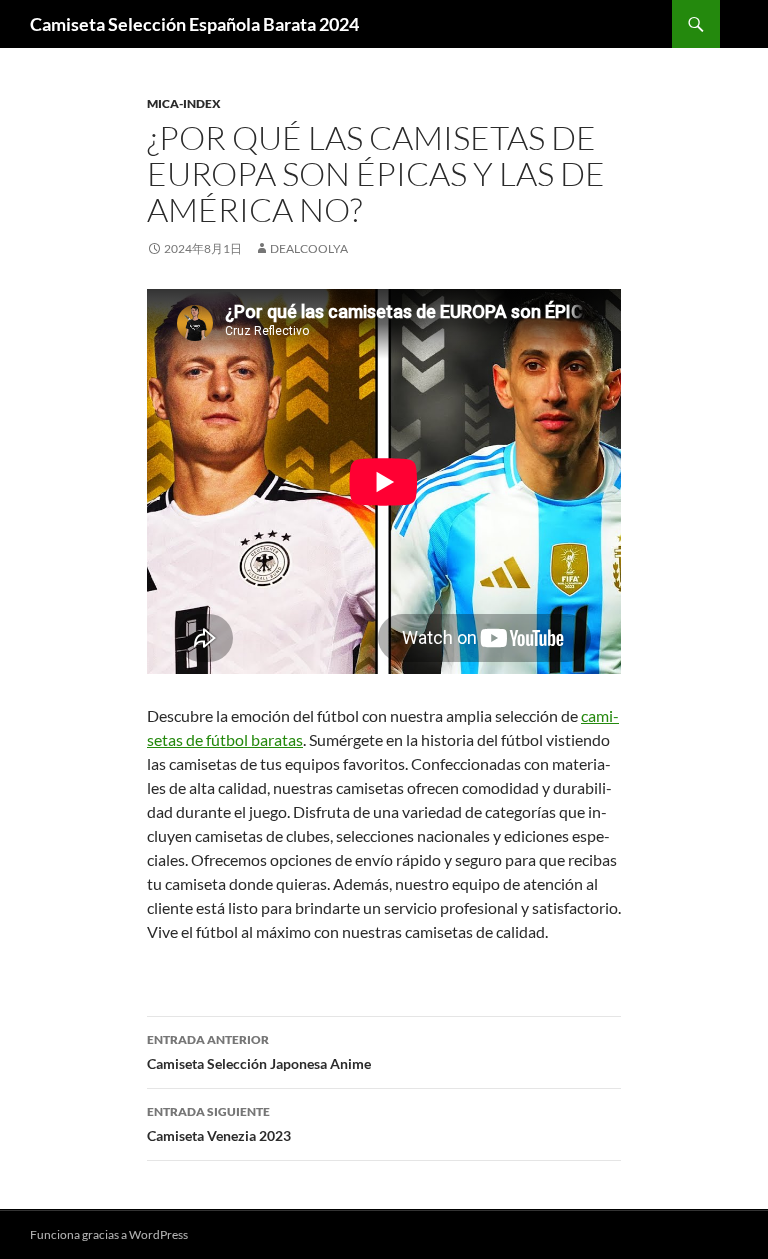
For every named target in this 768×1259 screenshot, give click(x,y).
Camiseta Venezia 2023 (219, 1124)
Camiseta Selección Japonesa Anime (259, 1052)
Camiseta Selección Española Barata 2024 (194, 24)
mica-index (184, 103)
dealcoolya (309, 248)
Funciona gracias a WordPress (109, 1234)
